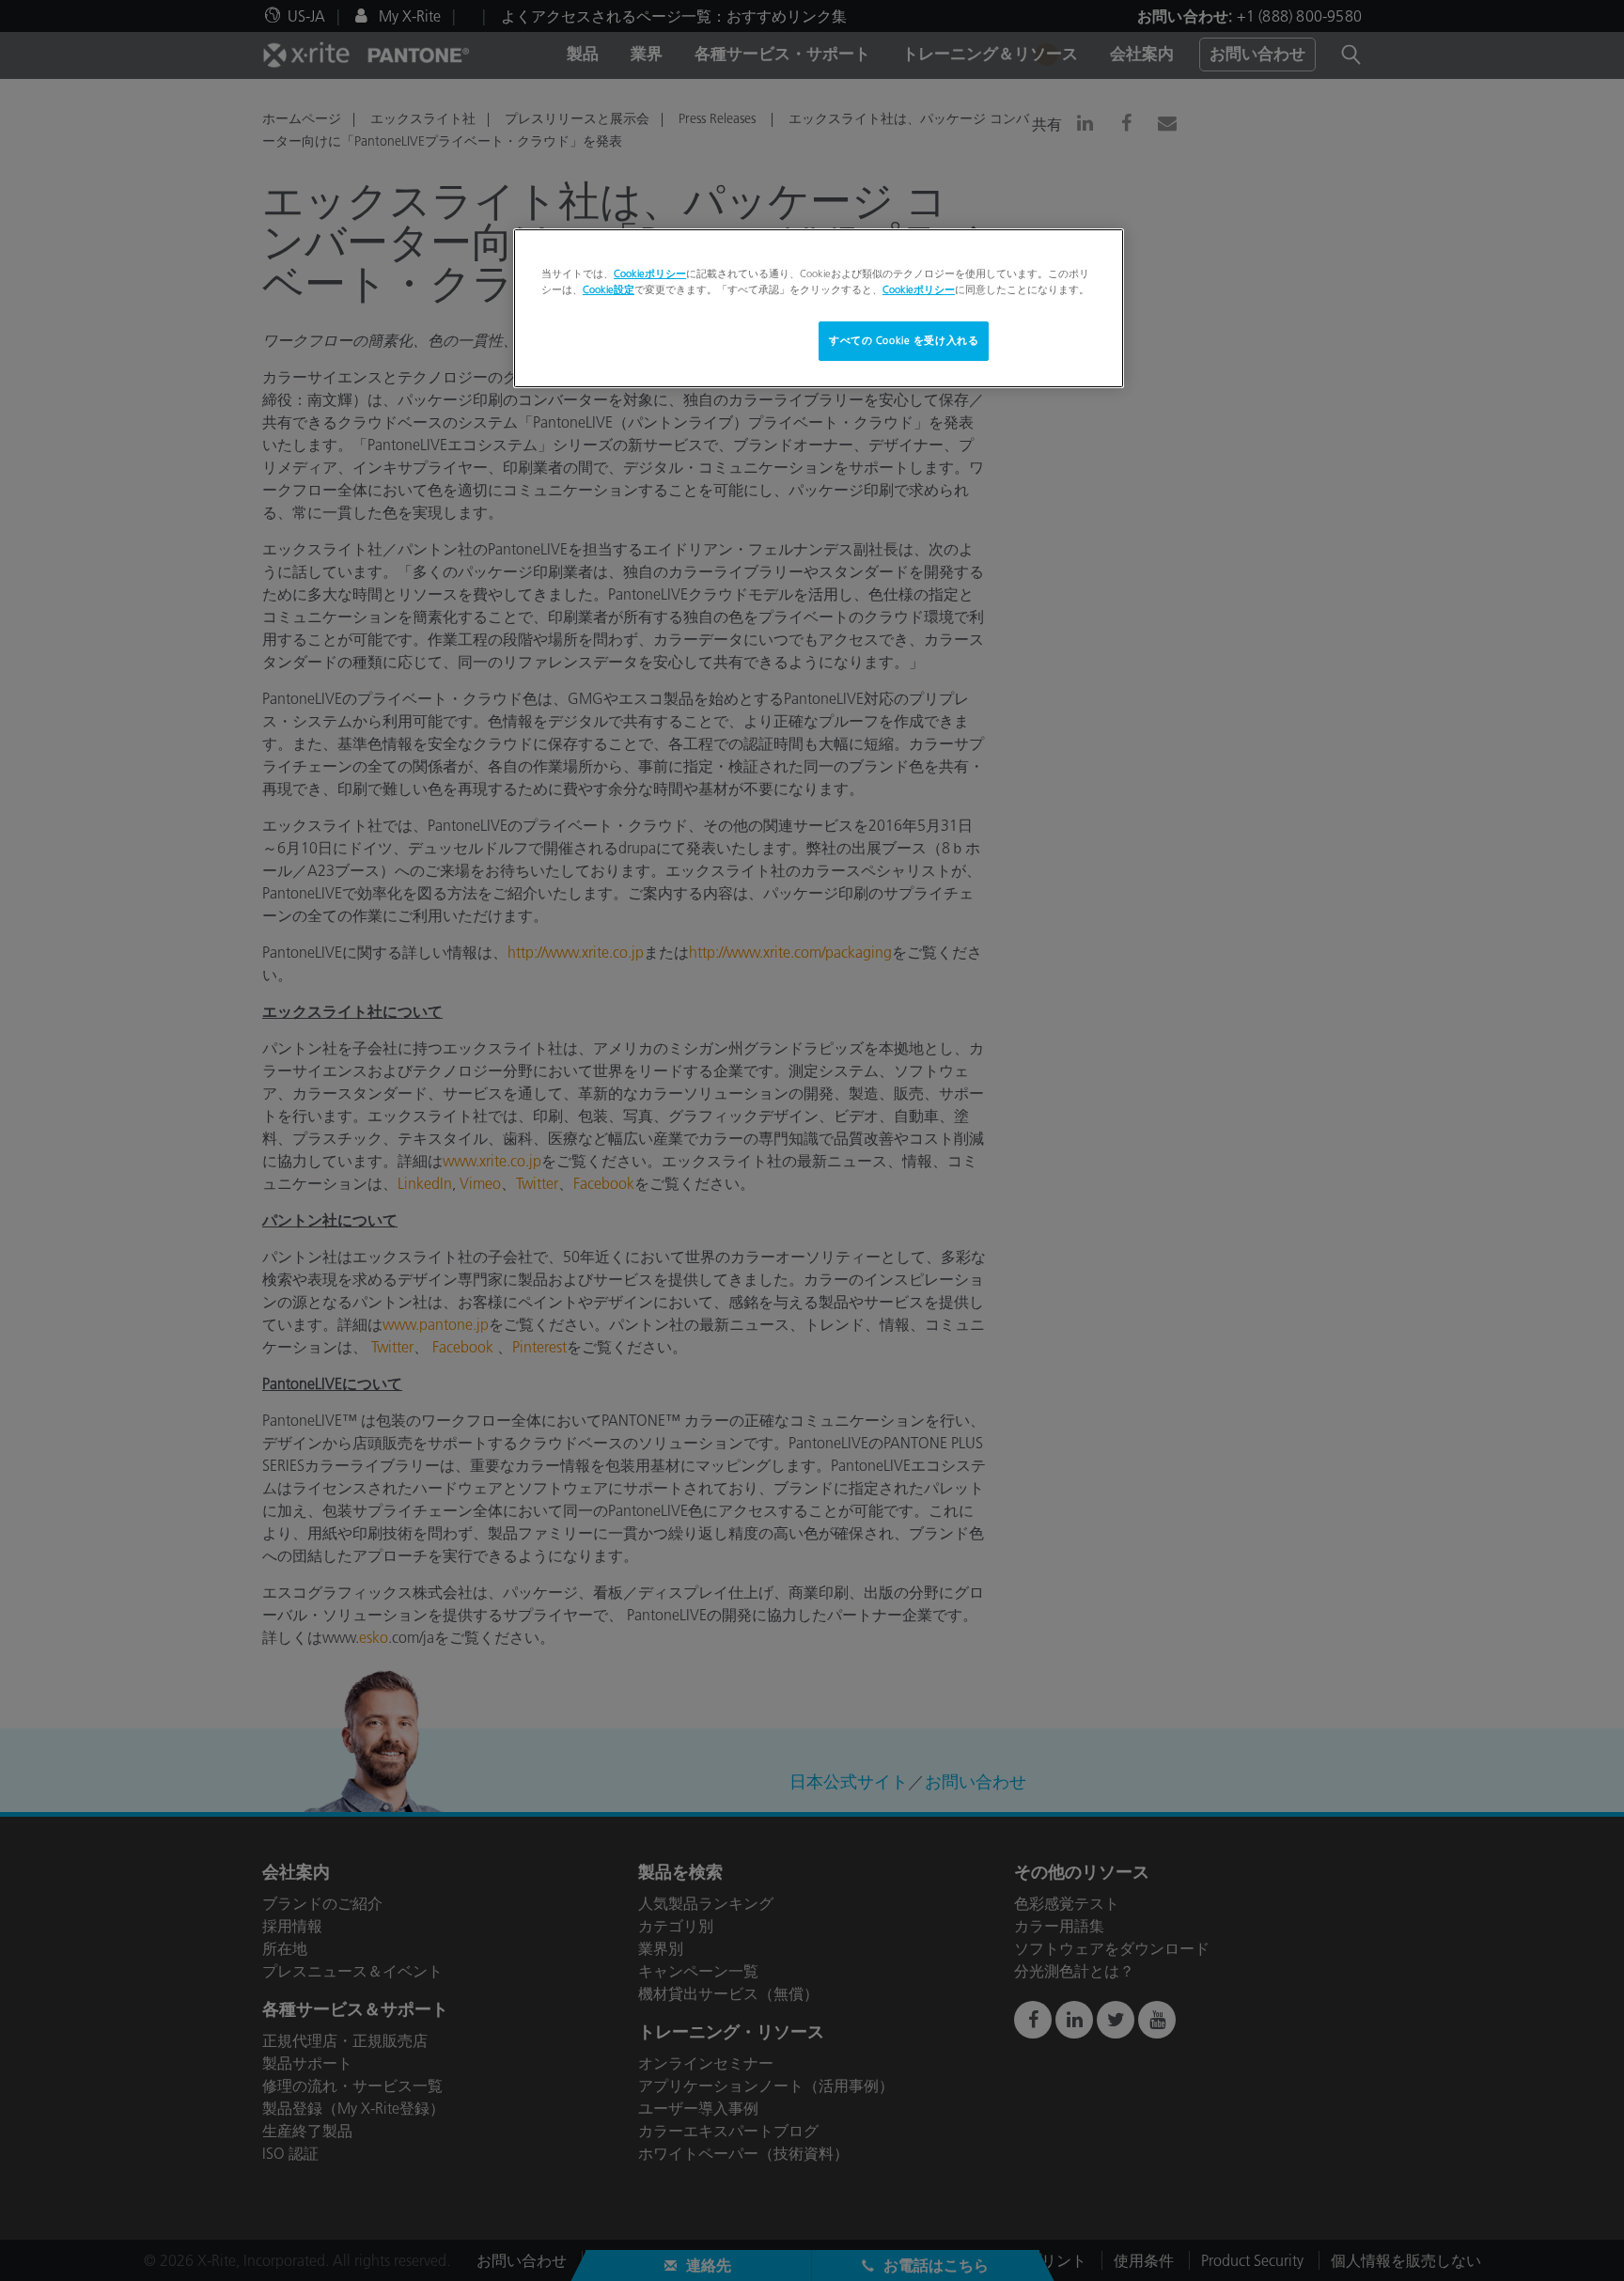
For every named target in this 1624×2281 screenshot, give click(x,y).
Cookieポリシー (650, 273)
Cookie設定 (609, 289)
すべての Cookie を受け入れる (904, 340)
